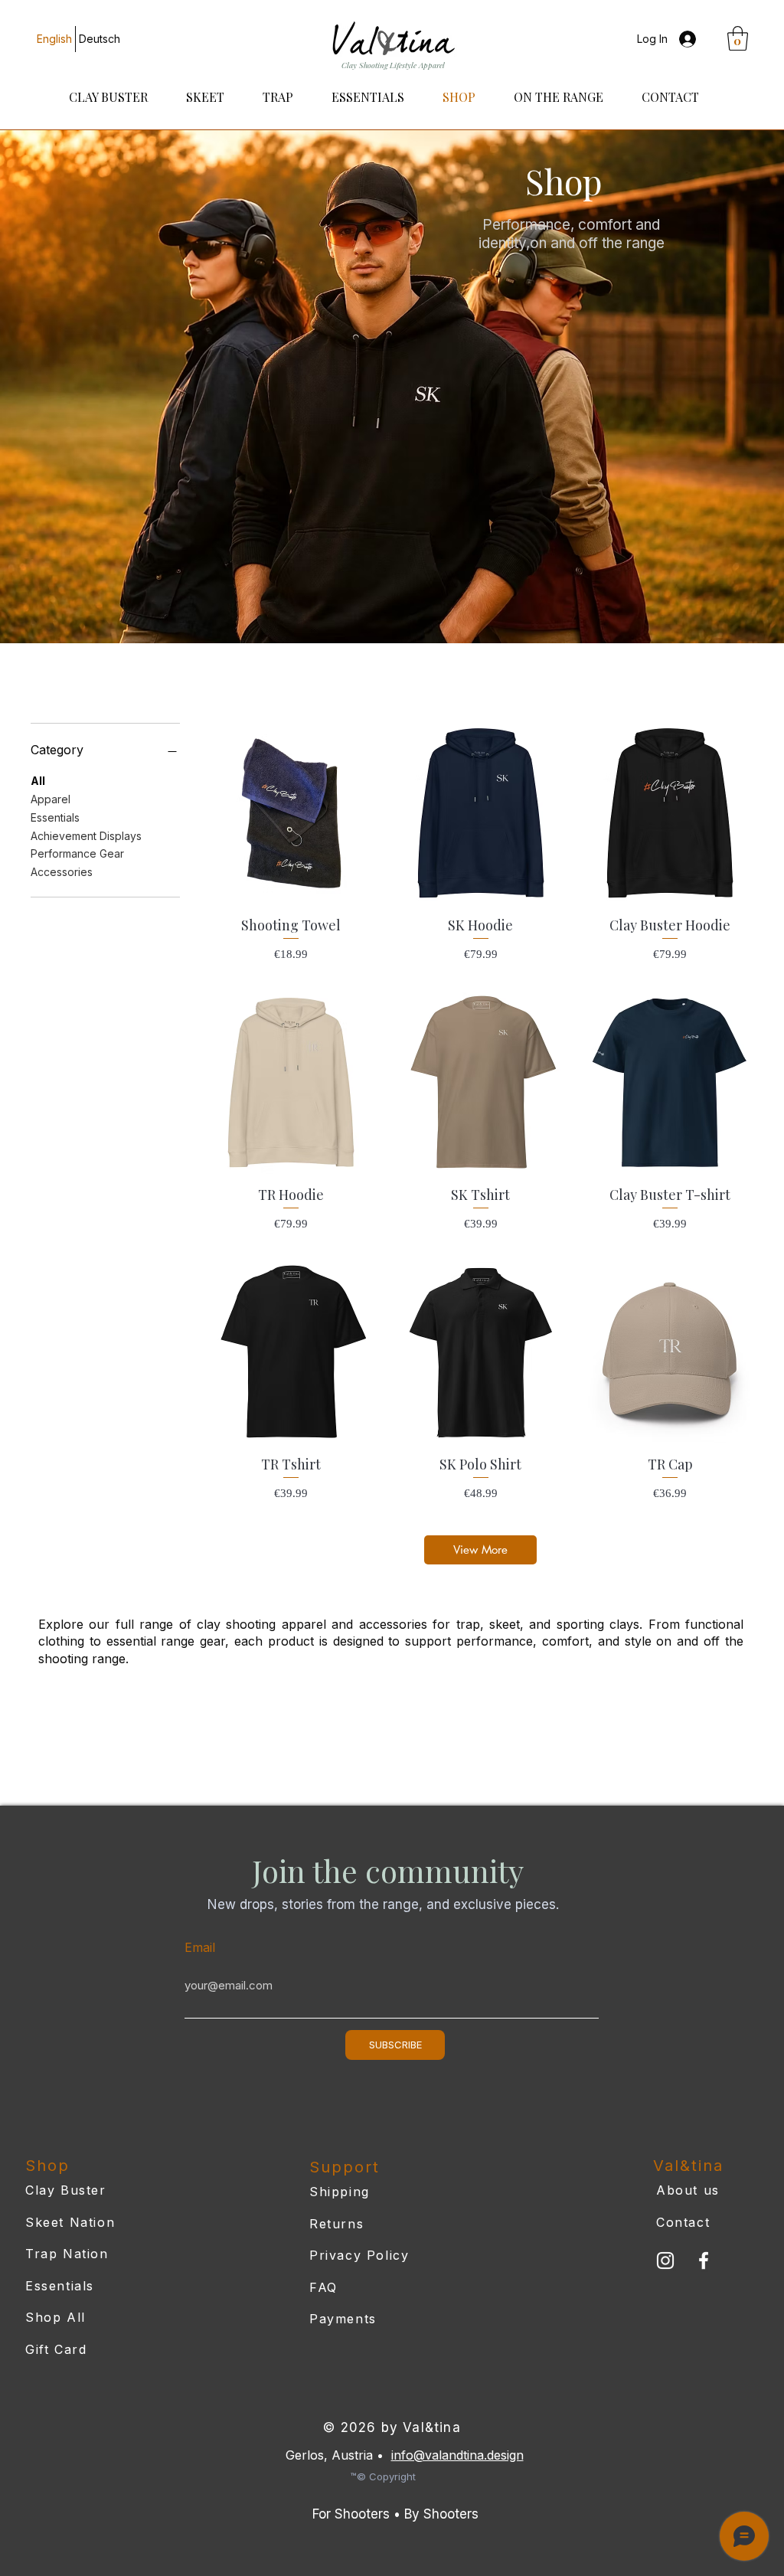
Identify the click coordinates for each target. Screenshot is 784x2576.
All (38, 781)
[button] (738, 38)
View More (480, 1550)
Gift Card (56, 2349)
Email (200, 1947)
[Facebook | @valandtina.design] (704, 2261)
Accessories (62, 872)
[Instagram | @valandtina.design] (665, 2261)
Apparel (51, 799)
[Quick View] (291, 813)
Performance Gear (77, 853)
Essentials (55, 817)
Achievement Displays (86, 836)
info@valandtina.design (457, 2455)
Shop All (56, 2317)
